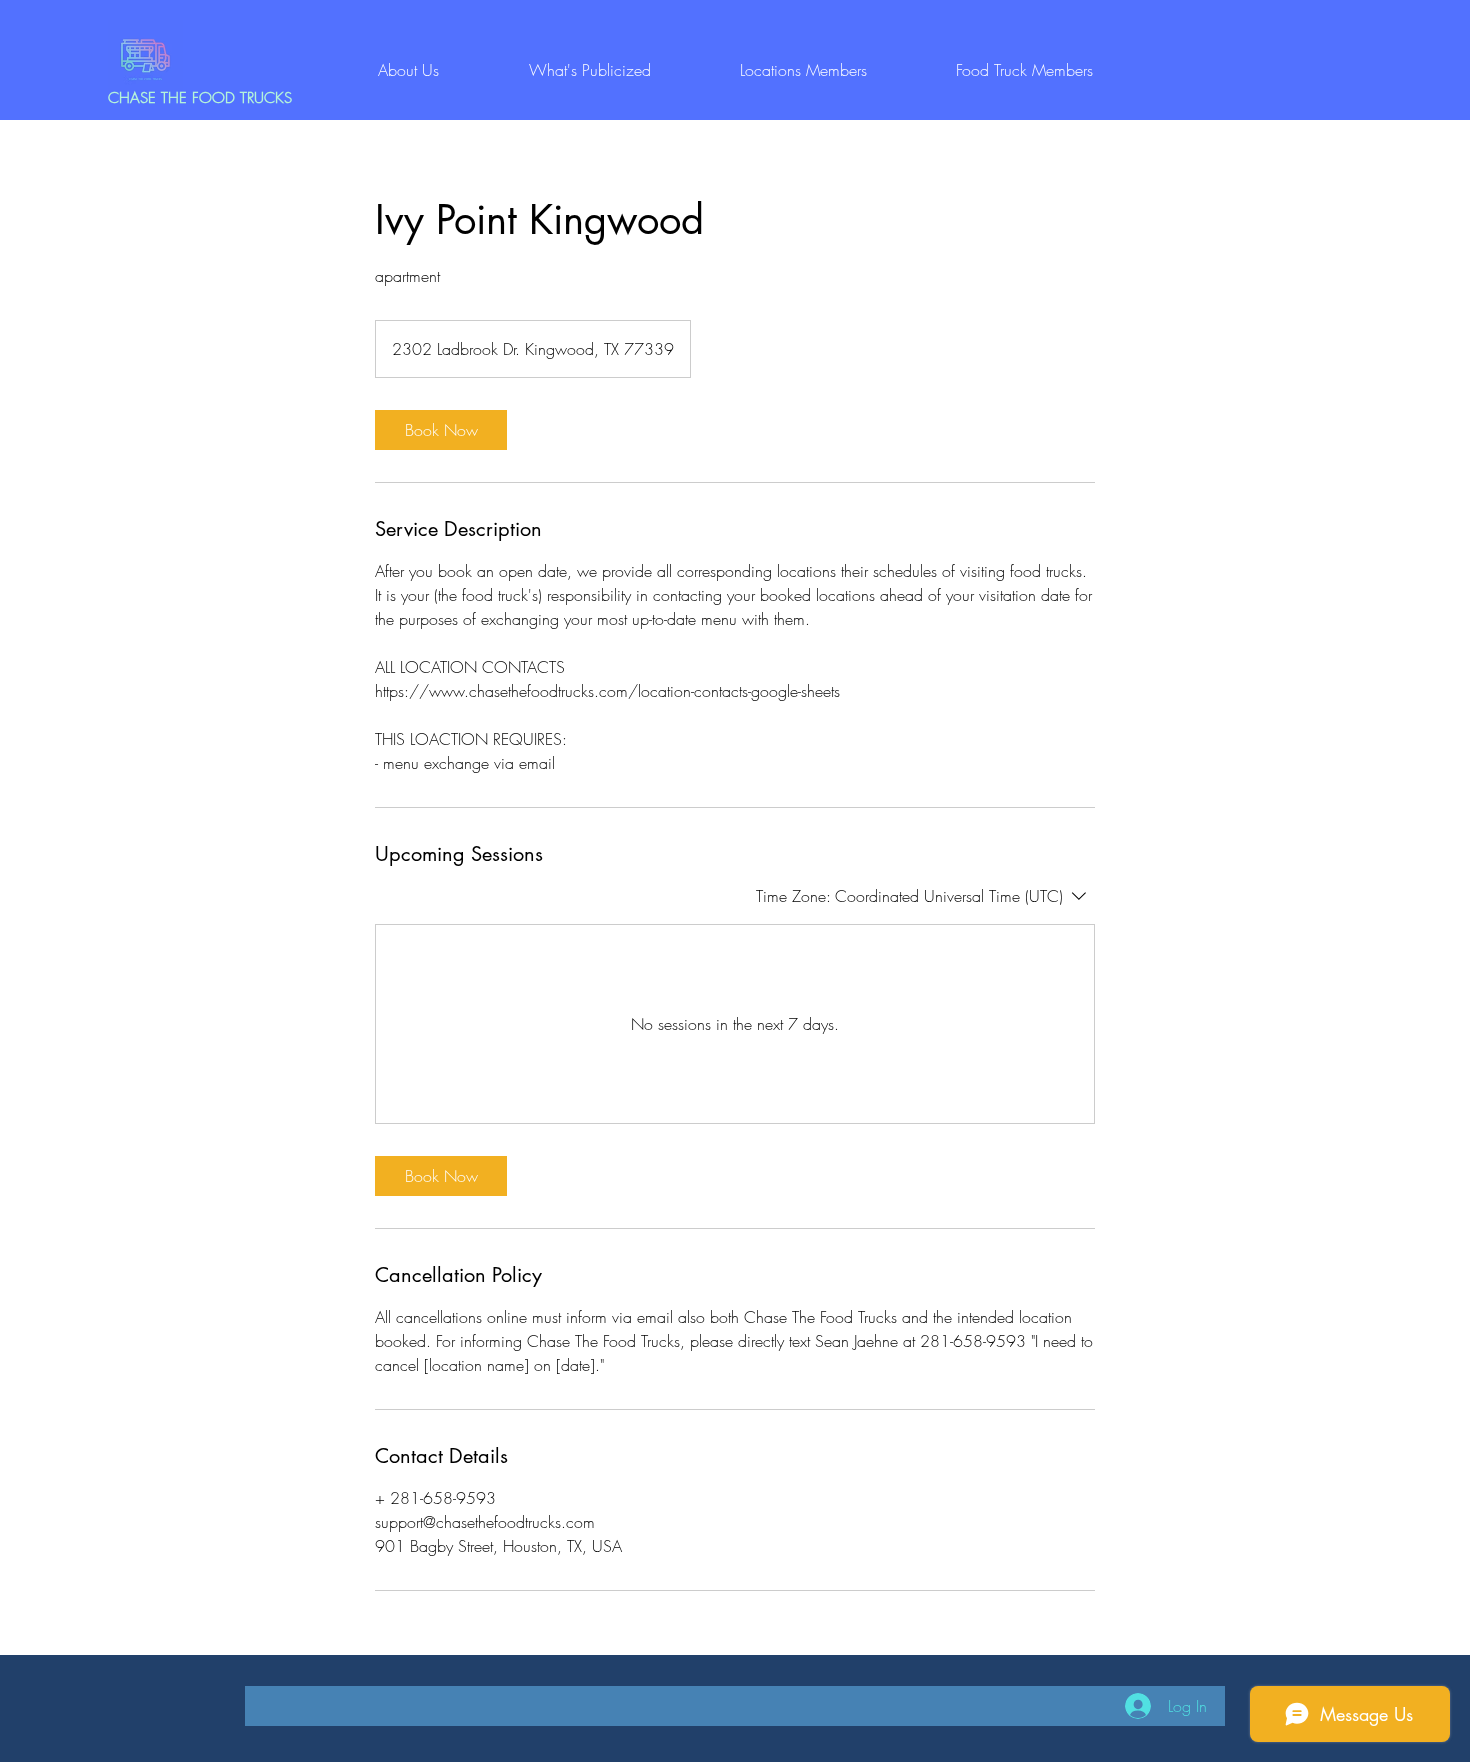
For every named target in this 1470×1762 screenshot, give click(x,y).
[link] (441, 430)
